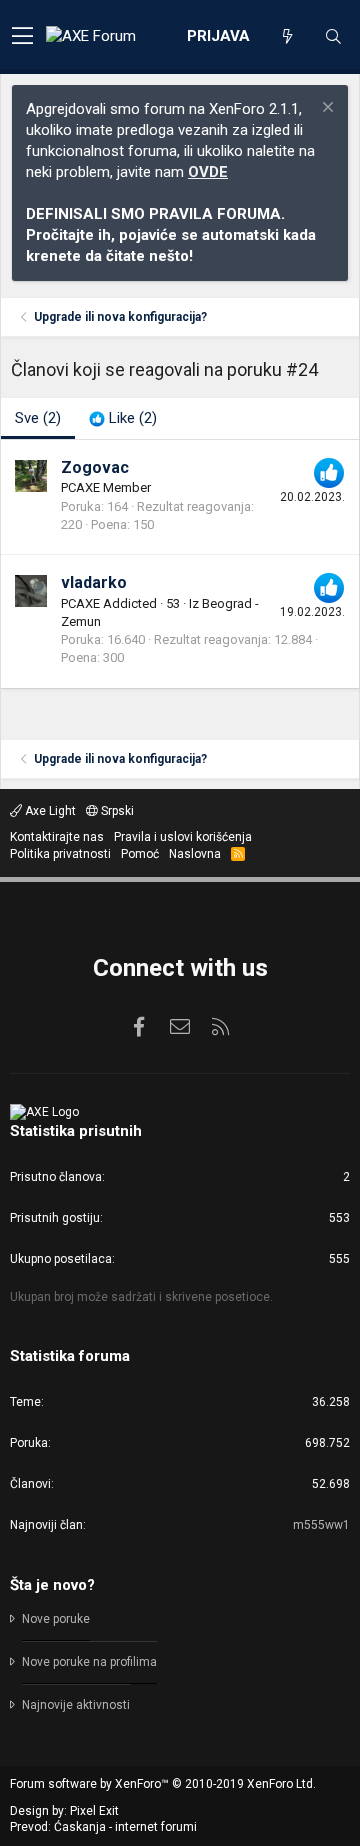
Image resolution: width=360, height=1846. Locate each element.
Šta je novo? (52, 1585)
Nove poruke (56, 1619)
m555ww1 (321, 1525)
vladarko (94, 582)
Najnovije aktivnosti (76, 1705)
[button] (22, 37)
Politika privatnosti (60, 854)
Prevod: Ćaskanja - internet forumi (103, 1827)
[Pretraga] (333, 37)
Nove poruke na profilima (89, 1662)
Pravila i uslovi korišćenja (183, 837)
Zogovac (95, 467)
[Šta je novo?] (287, 37)
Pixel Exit (94, 1811)
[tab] (123, 418)
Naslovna (195, 854)
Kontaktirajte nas (57, 837)
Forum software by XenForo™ (163, 1784)
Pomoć (140, 854)
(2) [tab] (38, 418)
